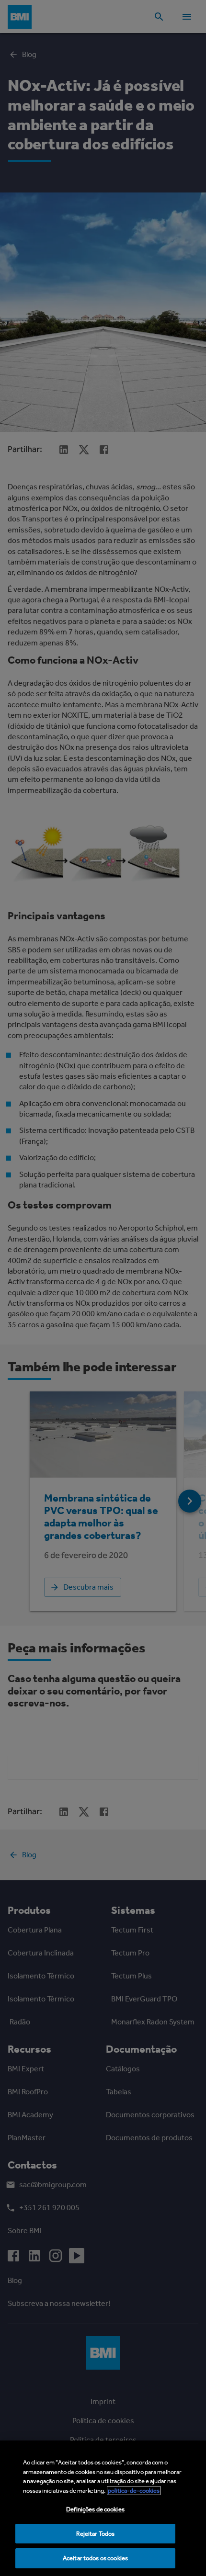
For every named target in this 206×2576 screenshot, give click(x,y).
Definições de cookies (95, 2509)
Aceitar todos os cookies (95, 2558)
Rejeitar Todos (96, 2534)
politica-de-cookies (134, 2491)
